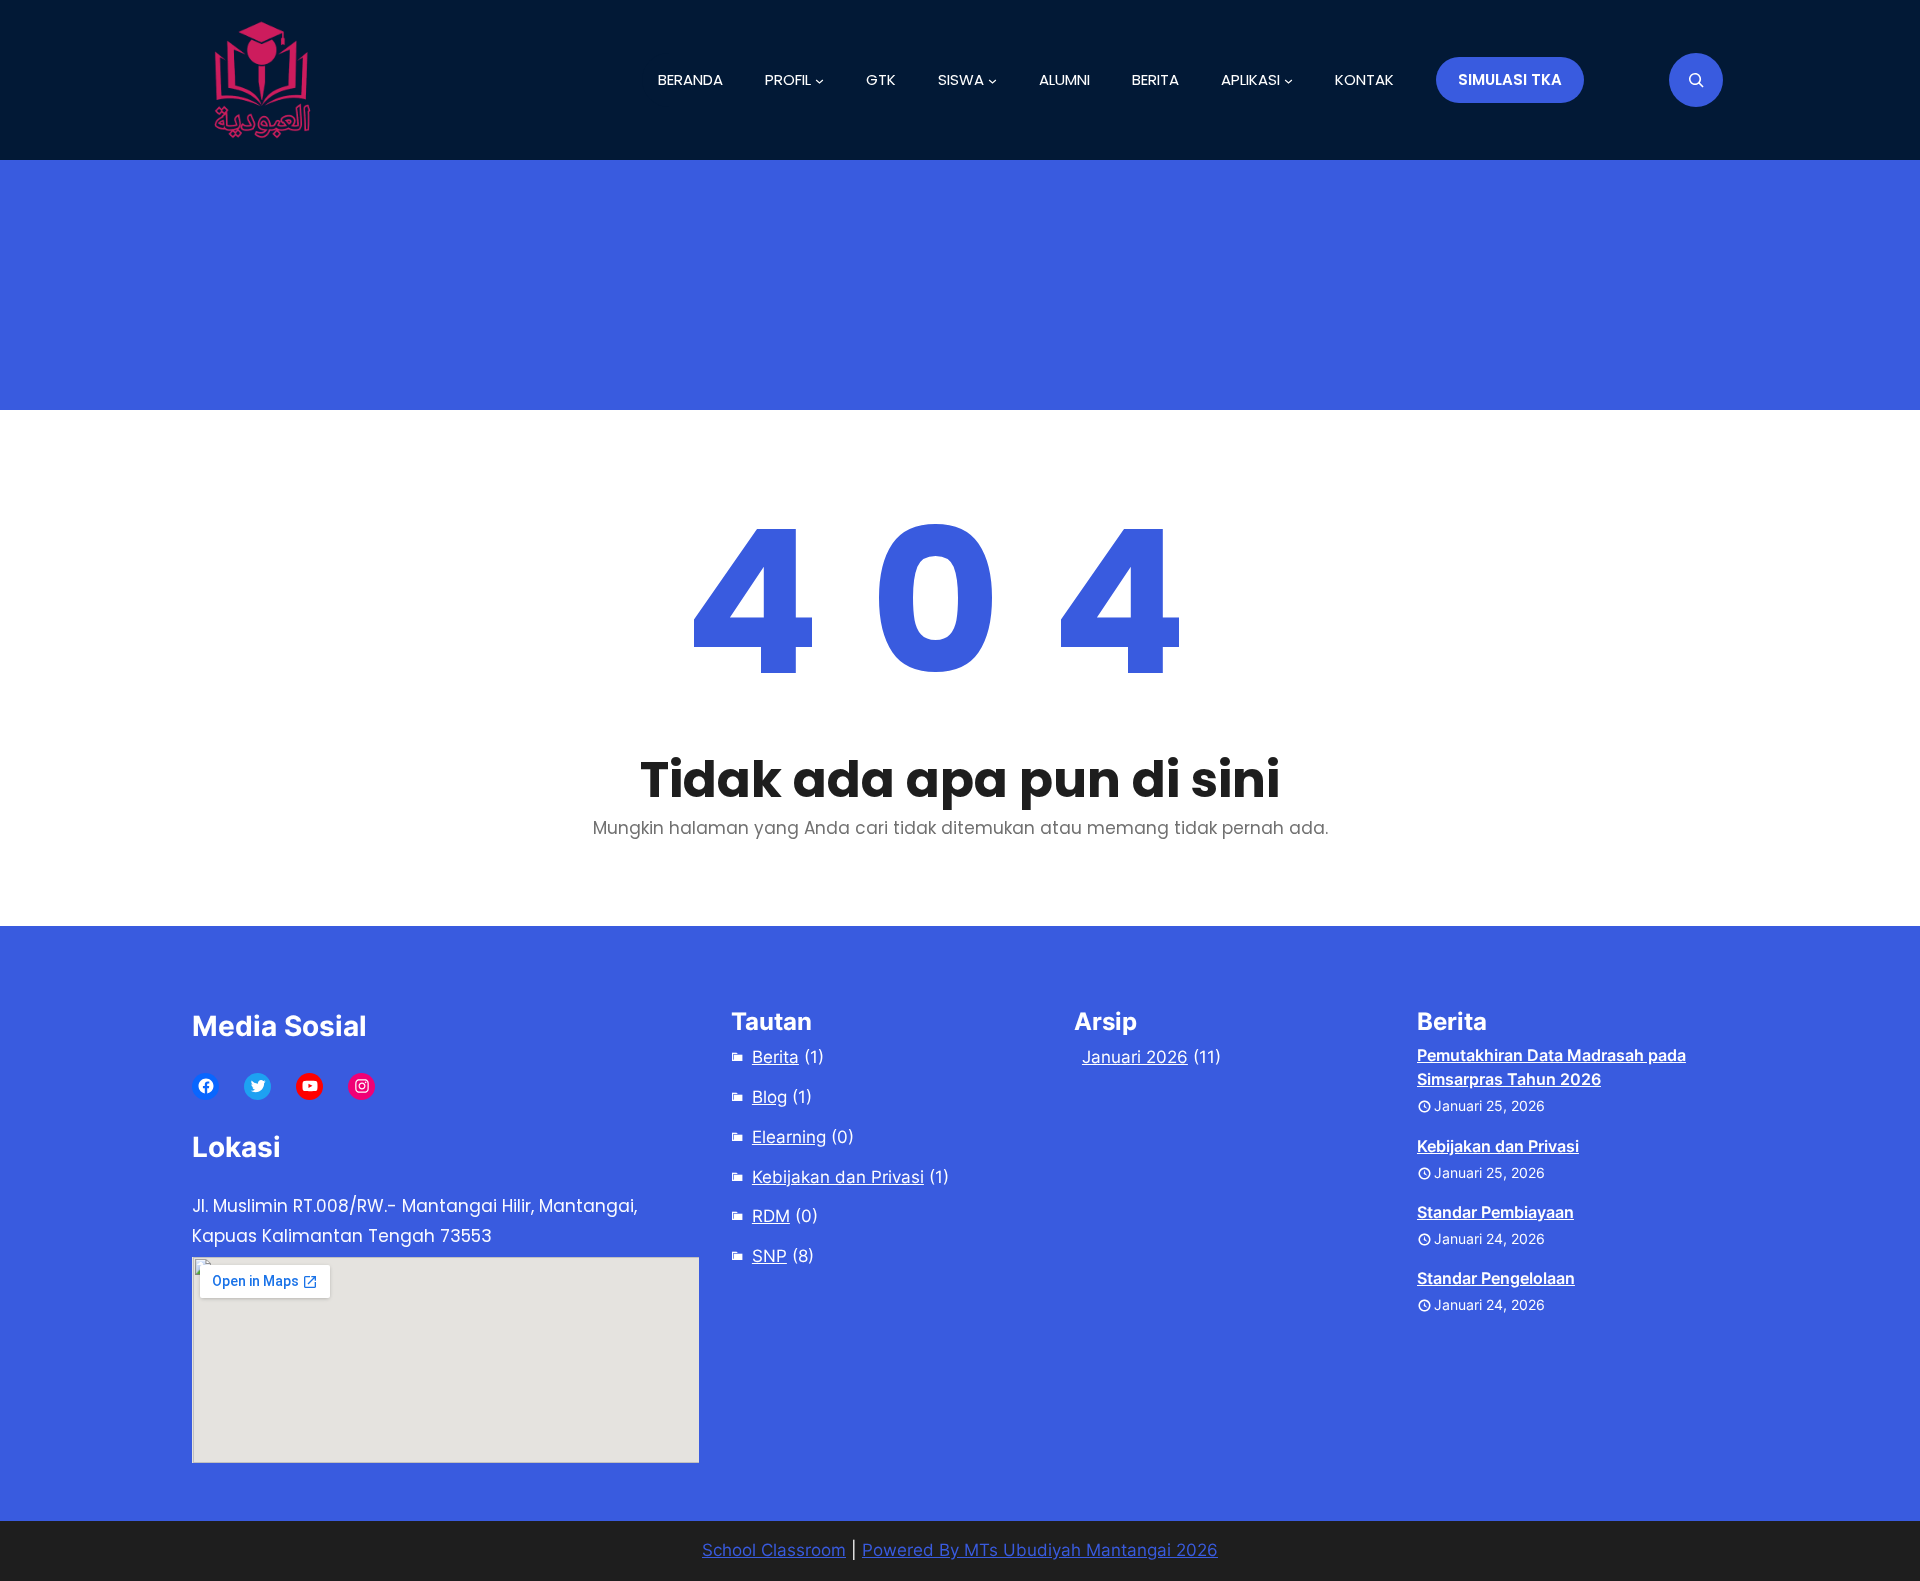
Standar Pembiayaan (1495, 1212)
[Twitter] (257, 1086)
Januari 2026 (1135, 1057)
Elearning (789, 1137)
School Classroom (774, 1550)
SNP (769, 1256)
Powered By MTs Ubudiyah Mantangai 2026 (1040, 1550)
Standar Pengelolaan (1496, 1278)
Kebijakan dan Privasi (838, 1177)
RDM (771, 1216)
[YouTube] (309, 1086)
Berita (775, 1057)
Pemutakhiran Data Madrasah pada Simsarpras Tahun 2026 (1551, 1067)
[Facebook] (205, 1086)
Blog (769, 1097)
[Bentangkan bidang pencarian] (1696, 80)
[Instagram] (361, 1086)
